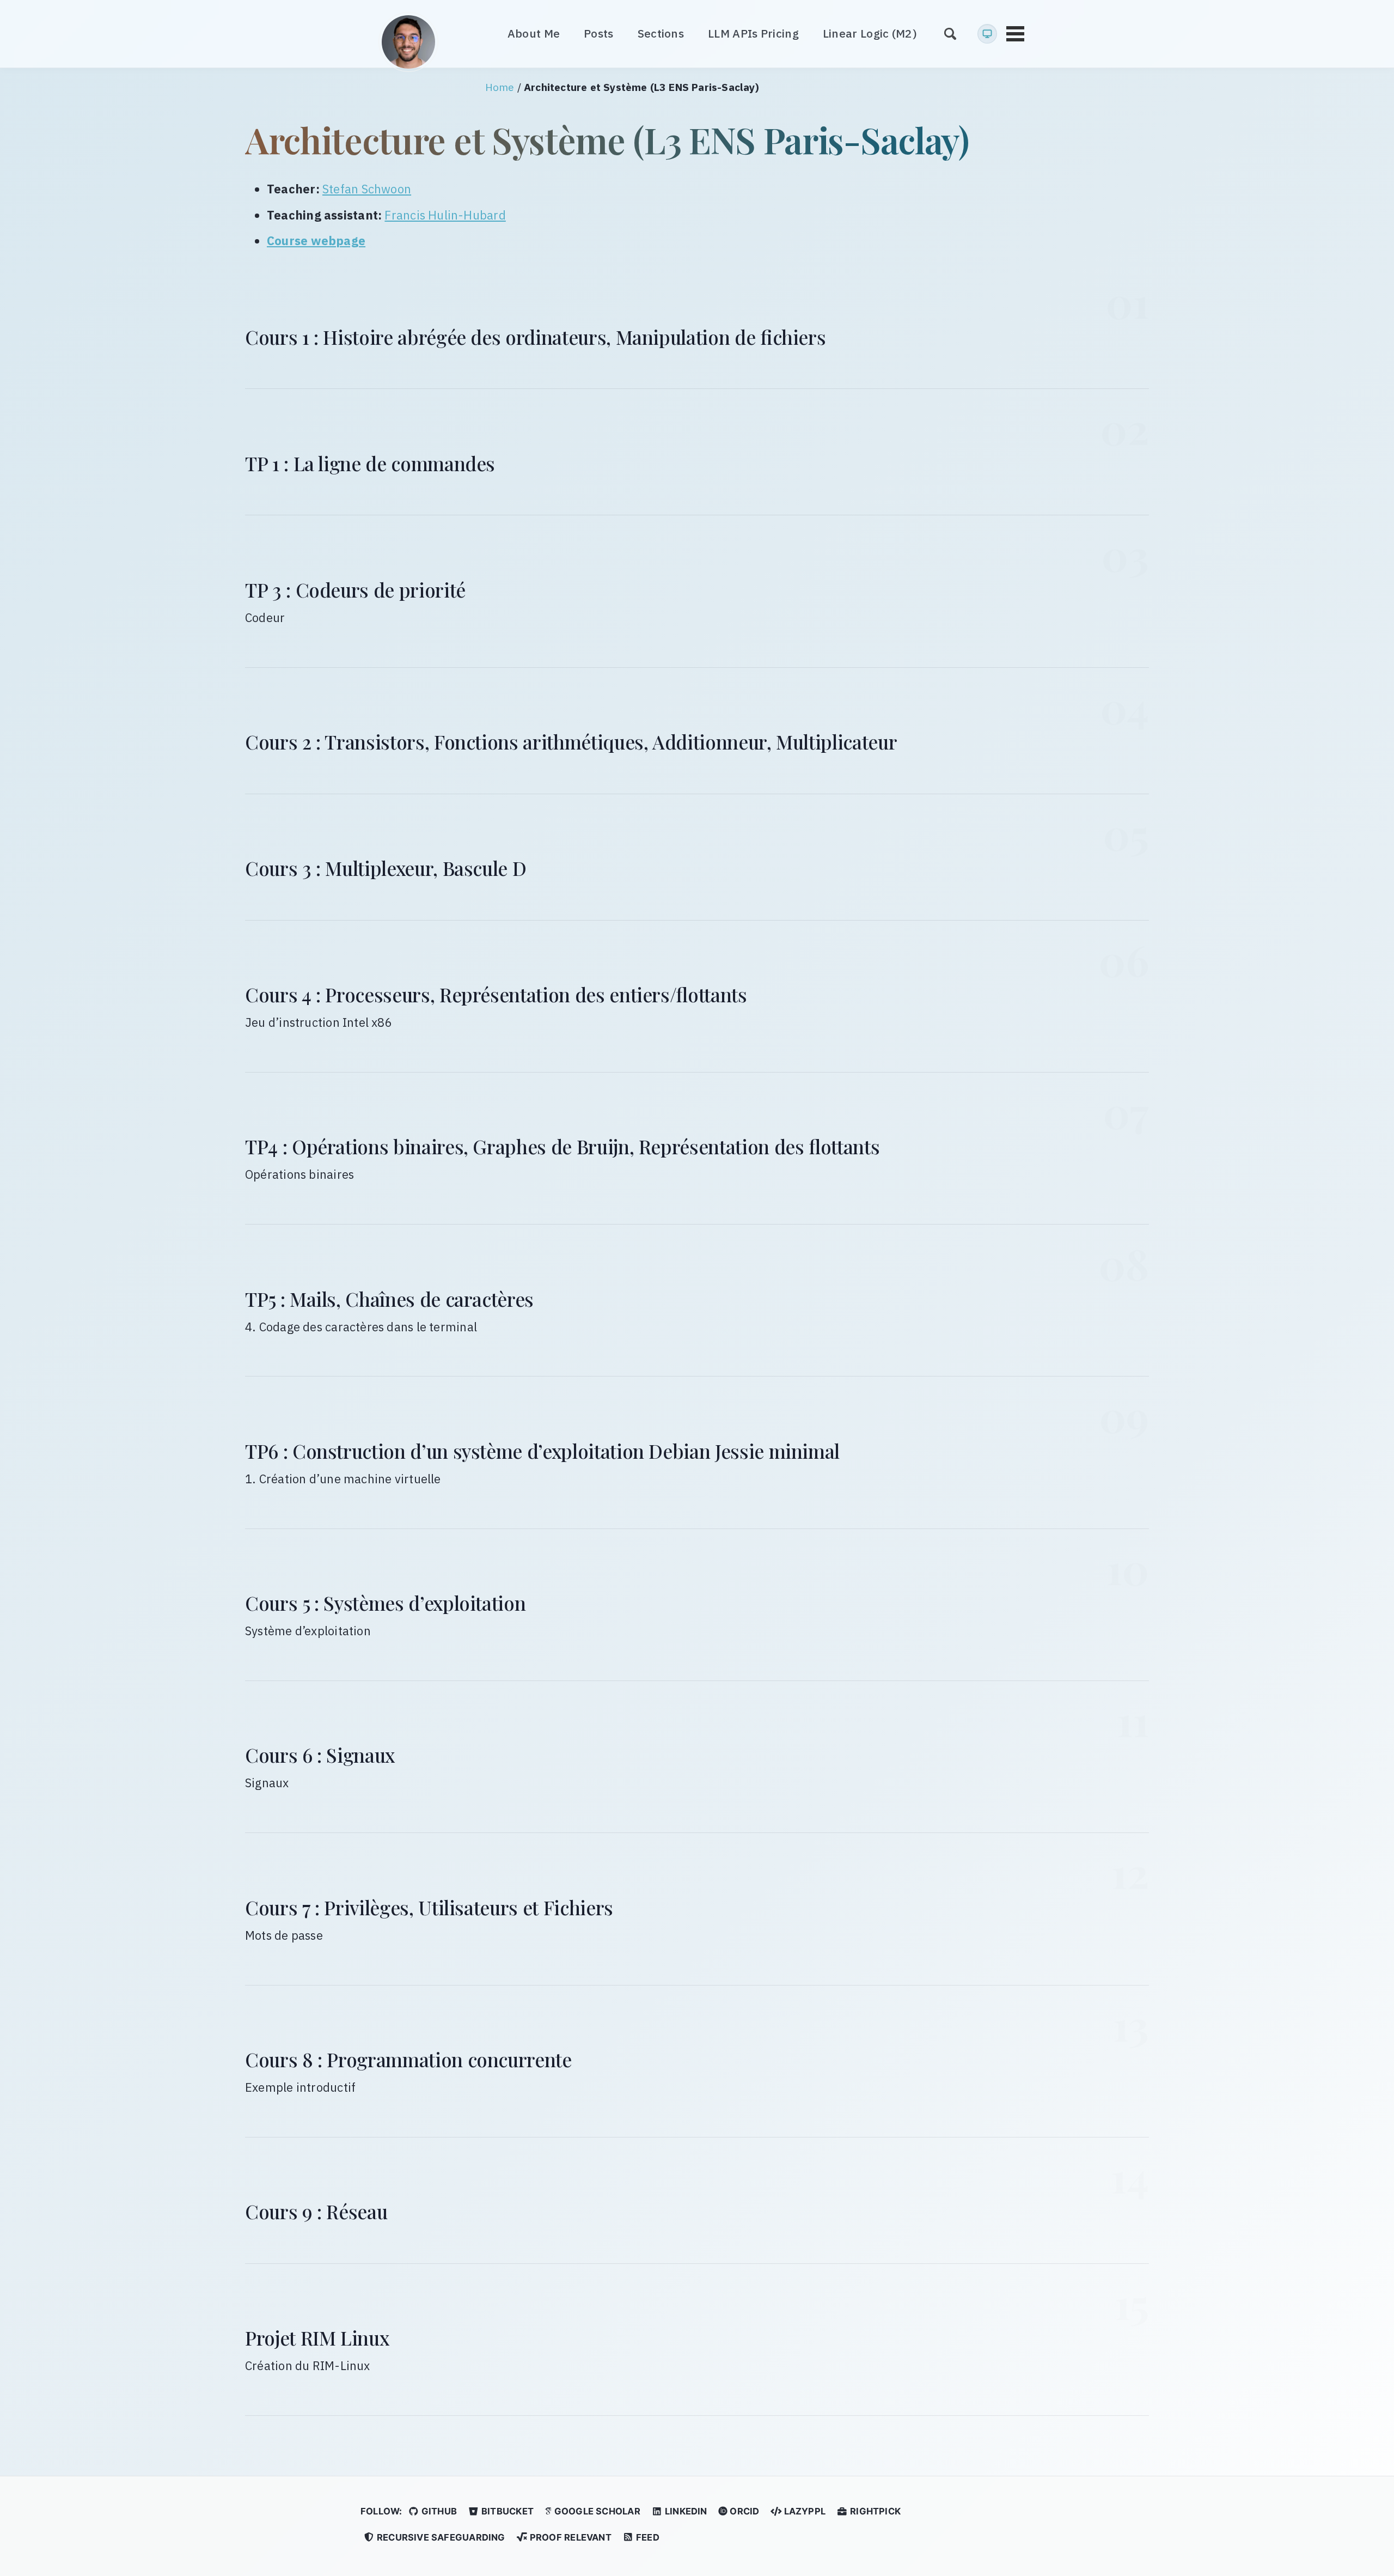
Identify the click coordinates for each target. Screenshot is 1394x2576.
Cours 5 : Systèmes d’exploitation (385, 1603)
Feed (647, 2537)
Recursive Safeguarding (440, 2537)
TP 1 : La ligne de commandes (370, 463)
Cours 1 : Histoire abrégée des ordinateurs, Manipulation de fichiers (535, 337)
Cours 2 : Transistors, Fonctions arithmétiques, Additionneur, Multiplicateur (571, 742)
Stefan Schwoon (367, 189)
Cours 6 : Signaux (320, 1755)
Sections (661, 34)
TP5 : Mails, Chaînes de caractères (389, 1299)
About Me (534, 34)
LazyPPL (803, 2511)
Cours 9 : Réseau (316, 2211)
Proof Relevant (570, 2537)
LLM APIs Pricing (753, 34)
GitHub (438, 2511)
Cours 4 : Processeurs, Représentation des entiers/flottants (496, 994)
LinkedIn (685, 2511)
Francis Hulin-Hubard (445, 215)
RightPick (874, 2511)
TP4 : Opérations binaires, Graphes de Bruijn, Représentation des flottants (562, 1146)
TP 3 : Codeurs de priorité (355, 590)
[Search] (950, 34)
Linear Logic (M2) (870, 34)
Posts (599, 34)
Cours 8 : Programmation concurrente (408, 2059)
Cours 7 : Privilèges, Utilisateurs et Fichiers (429, 1907)
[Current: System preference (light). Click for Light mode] (987, 34)
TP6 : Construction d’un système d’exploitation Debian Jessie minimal (542, 1451)
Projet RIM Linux (317, 2338)
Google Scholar (596, 2511)
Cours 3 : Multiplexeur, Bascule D (386, 868)
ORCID (743, 2511)
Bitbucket (506, 2511)
